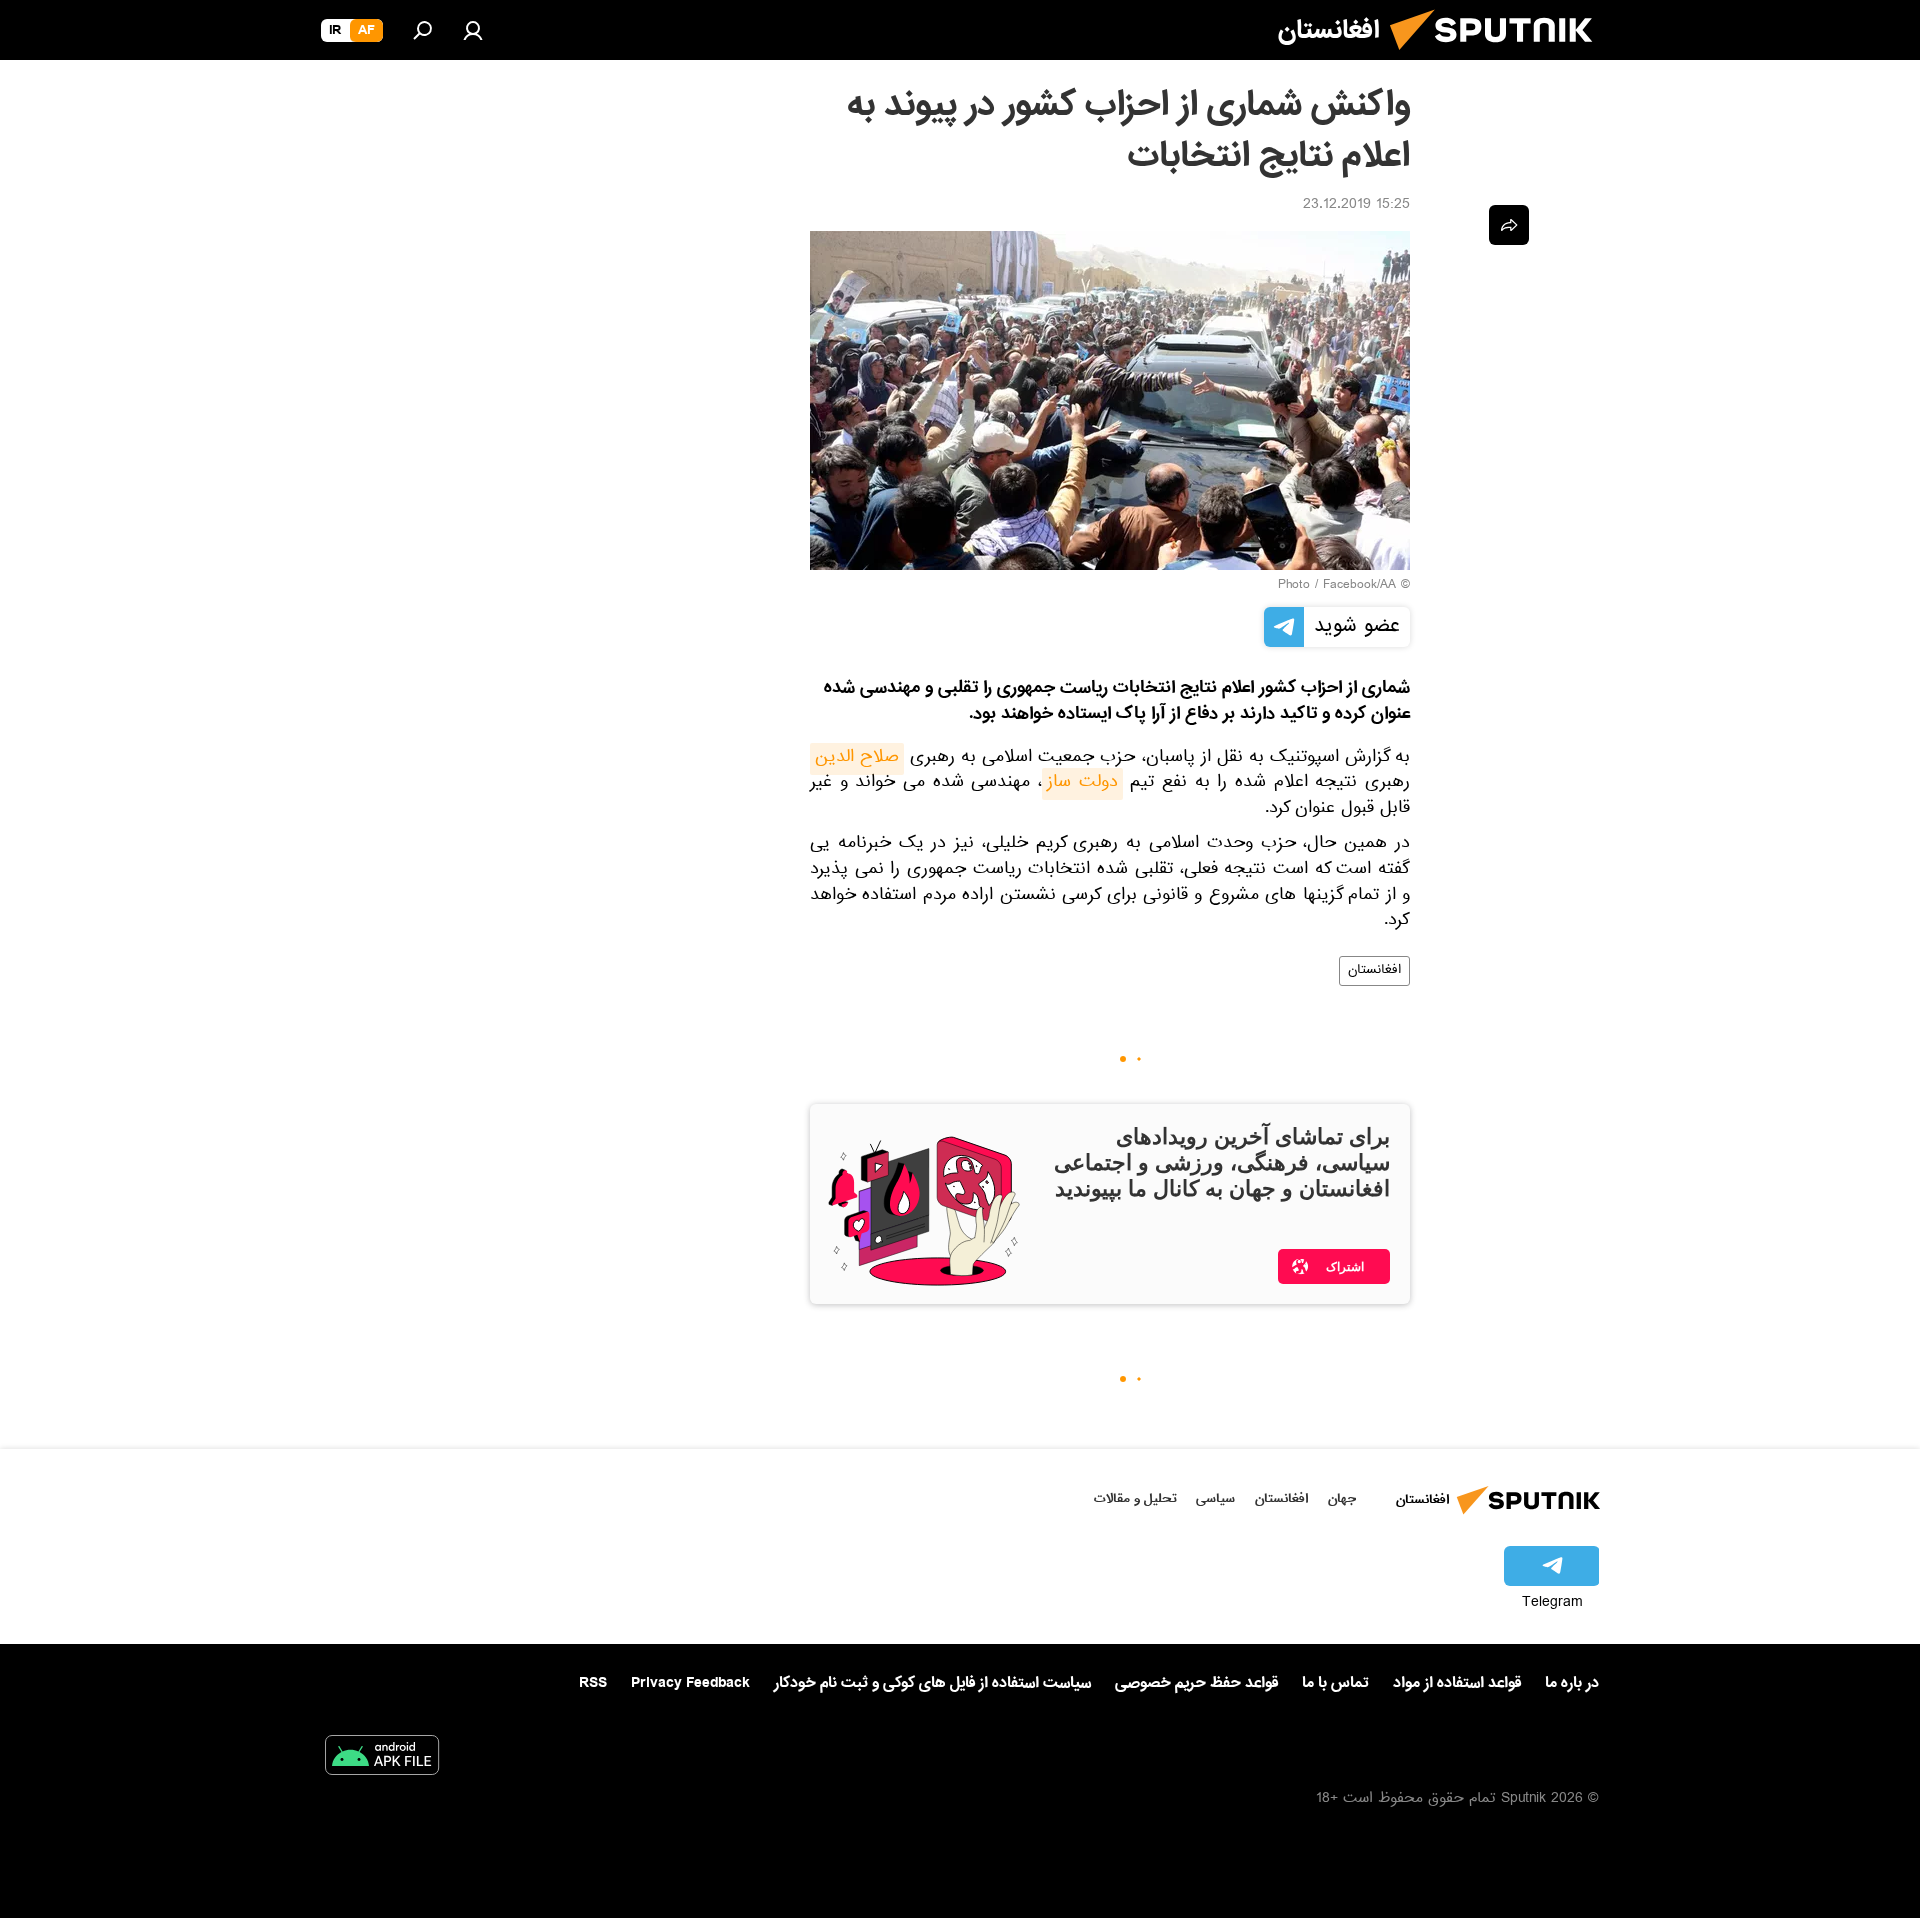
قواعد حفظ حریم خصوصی (1196, 1683)
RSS (593, 1683)
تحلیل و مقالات (1135, 1498)
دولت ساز (1082, 784)
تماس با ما (1335, 1683)
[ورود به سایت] (473, 30)
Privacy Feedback (690, 1683)
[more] (1509, 225)
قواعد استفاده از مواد (1457, 1683)
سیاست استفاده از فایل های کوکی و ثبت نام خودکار (932, 1683)
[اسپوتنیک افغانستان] (1499, 58)
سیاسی (1215, 1498)
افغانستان (1374, 971)
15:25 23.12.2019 (1356, 206)
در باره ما (1572, 1683)
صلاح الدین (857, 759)
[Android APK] (382, 1759)
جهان (1342, 1498)
